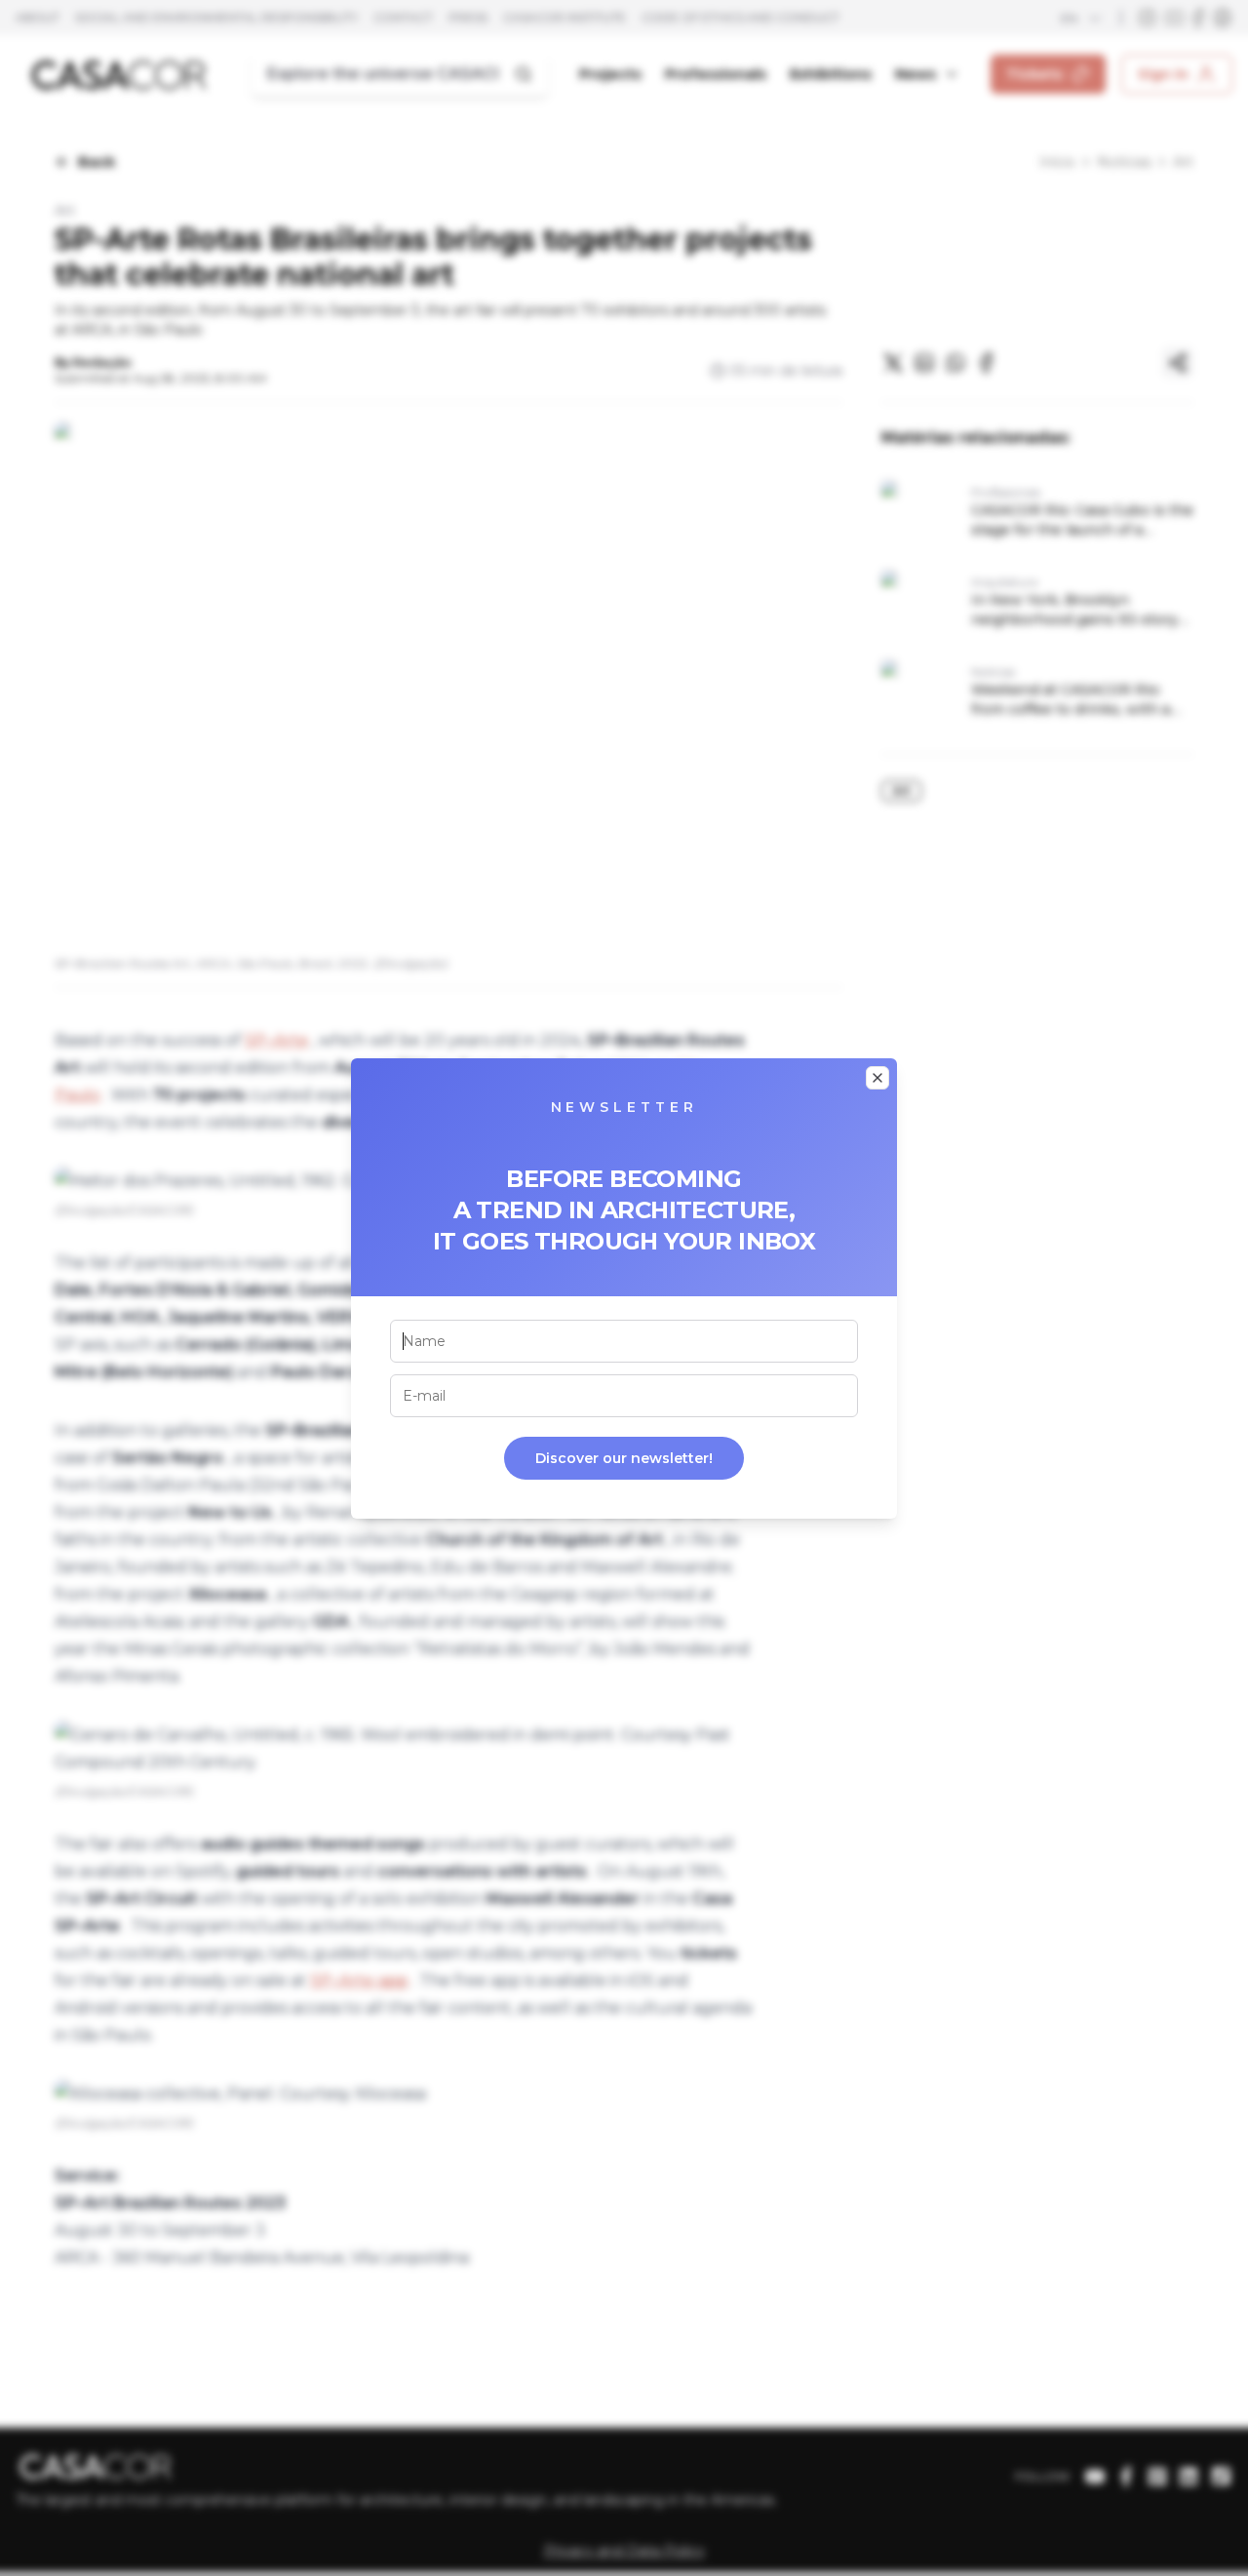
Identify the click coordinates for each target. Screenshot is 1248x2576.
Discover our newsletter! (624, 1458)
